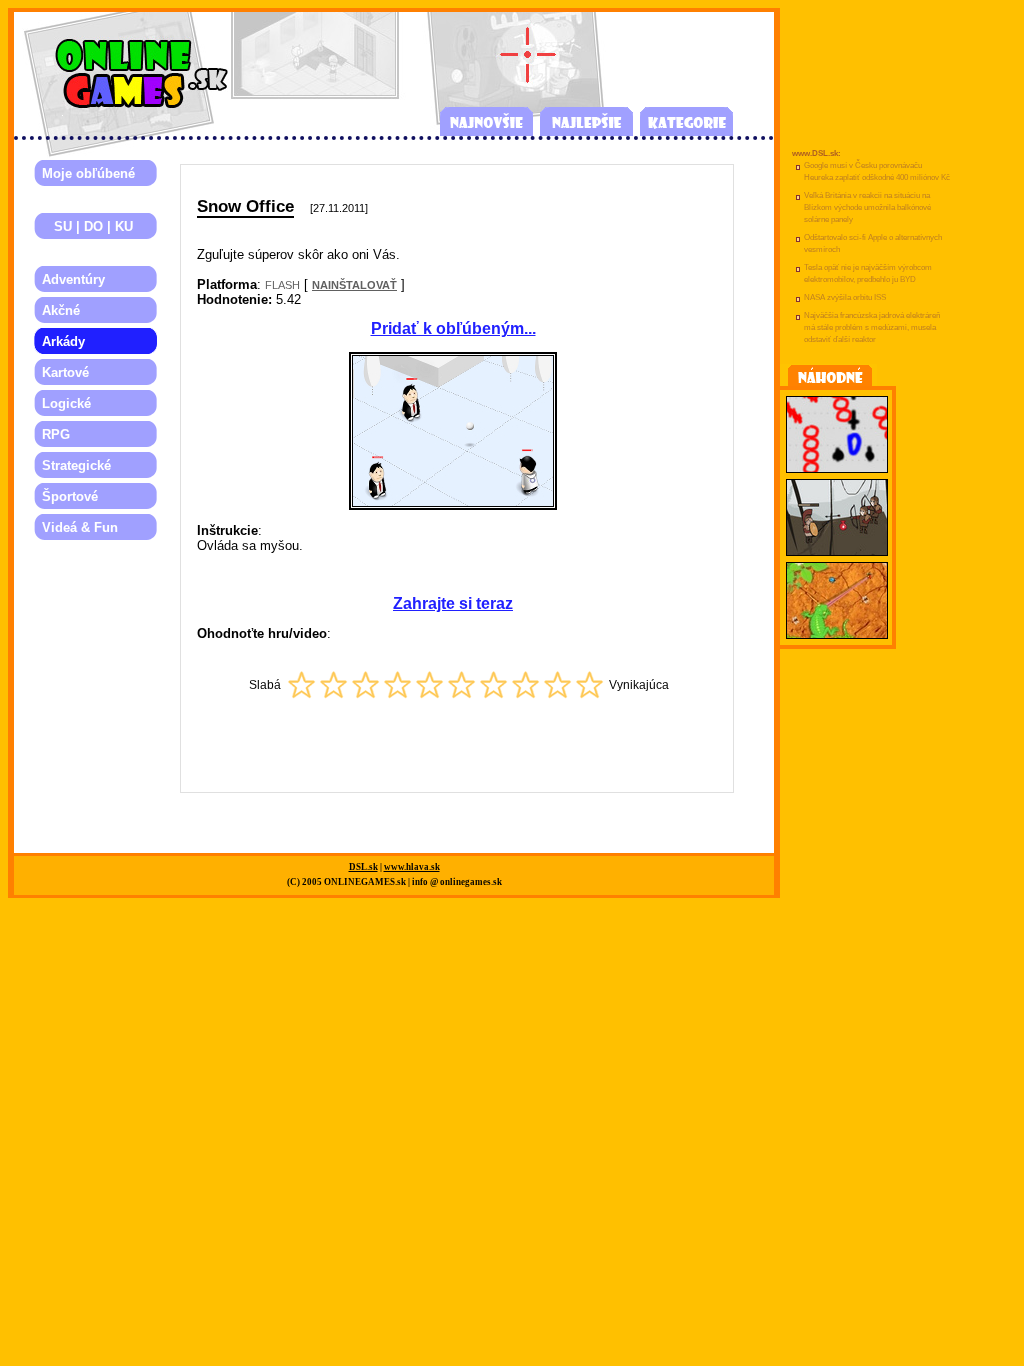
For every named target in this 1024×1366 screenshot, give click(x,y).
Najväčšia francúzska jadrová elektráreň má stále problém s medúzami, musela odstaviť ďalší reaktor (872, 327)
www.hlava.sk (412, 867)
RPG (56, 434)
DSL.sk (363, 867)
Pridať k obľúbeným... (453, 328)
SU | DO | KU (87, 226)
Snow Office (245, 206)
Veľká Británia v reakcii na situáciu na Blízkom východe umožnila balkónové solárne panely (867, 207)
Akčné (61, 310)
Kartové (65, 372)
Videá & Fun (80, 527)
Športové (70, 496)
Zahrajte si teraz (453, 603)
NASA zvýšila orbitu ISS (845, 297)
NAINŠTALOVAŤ (354, 285)
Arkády (63, 341)
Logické (66, 403)
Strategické (76, 465)
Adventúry (73, 279)
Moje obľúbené (88, 173)
